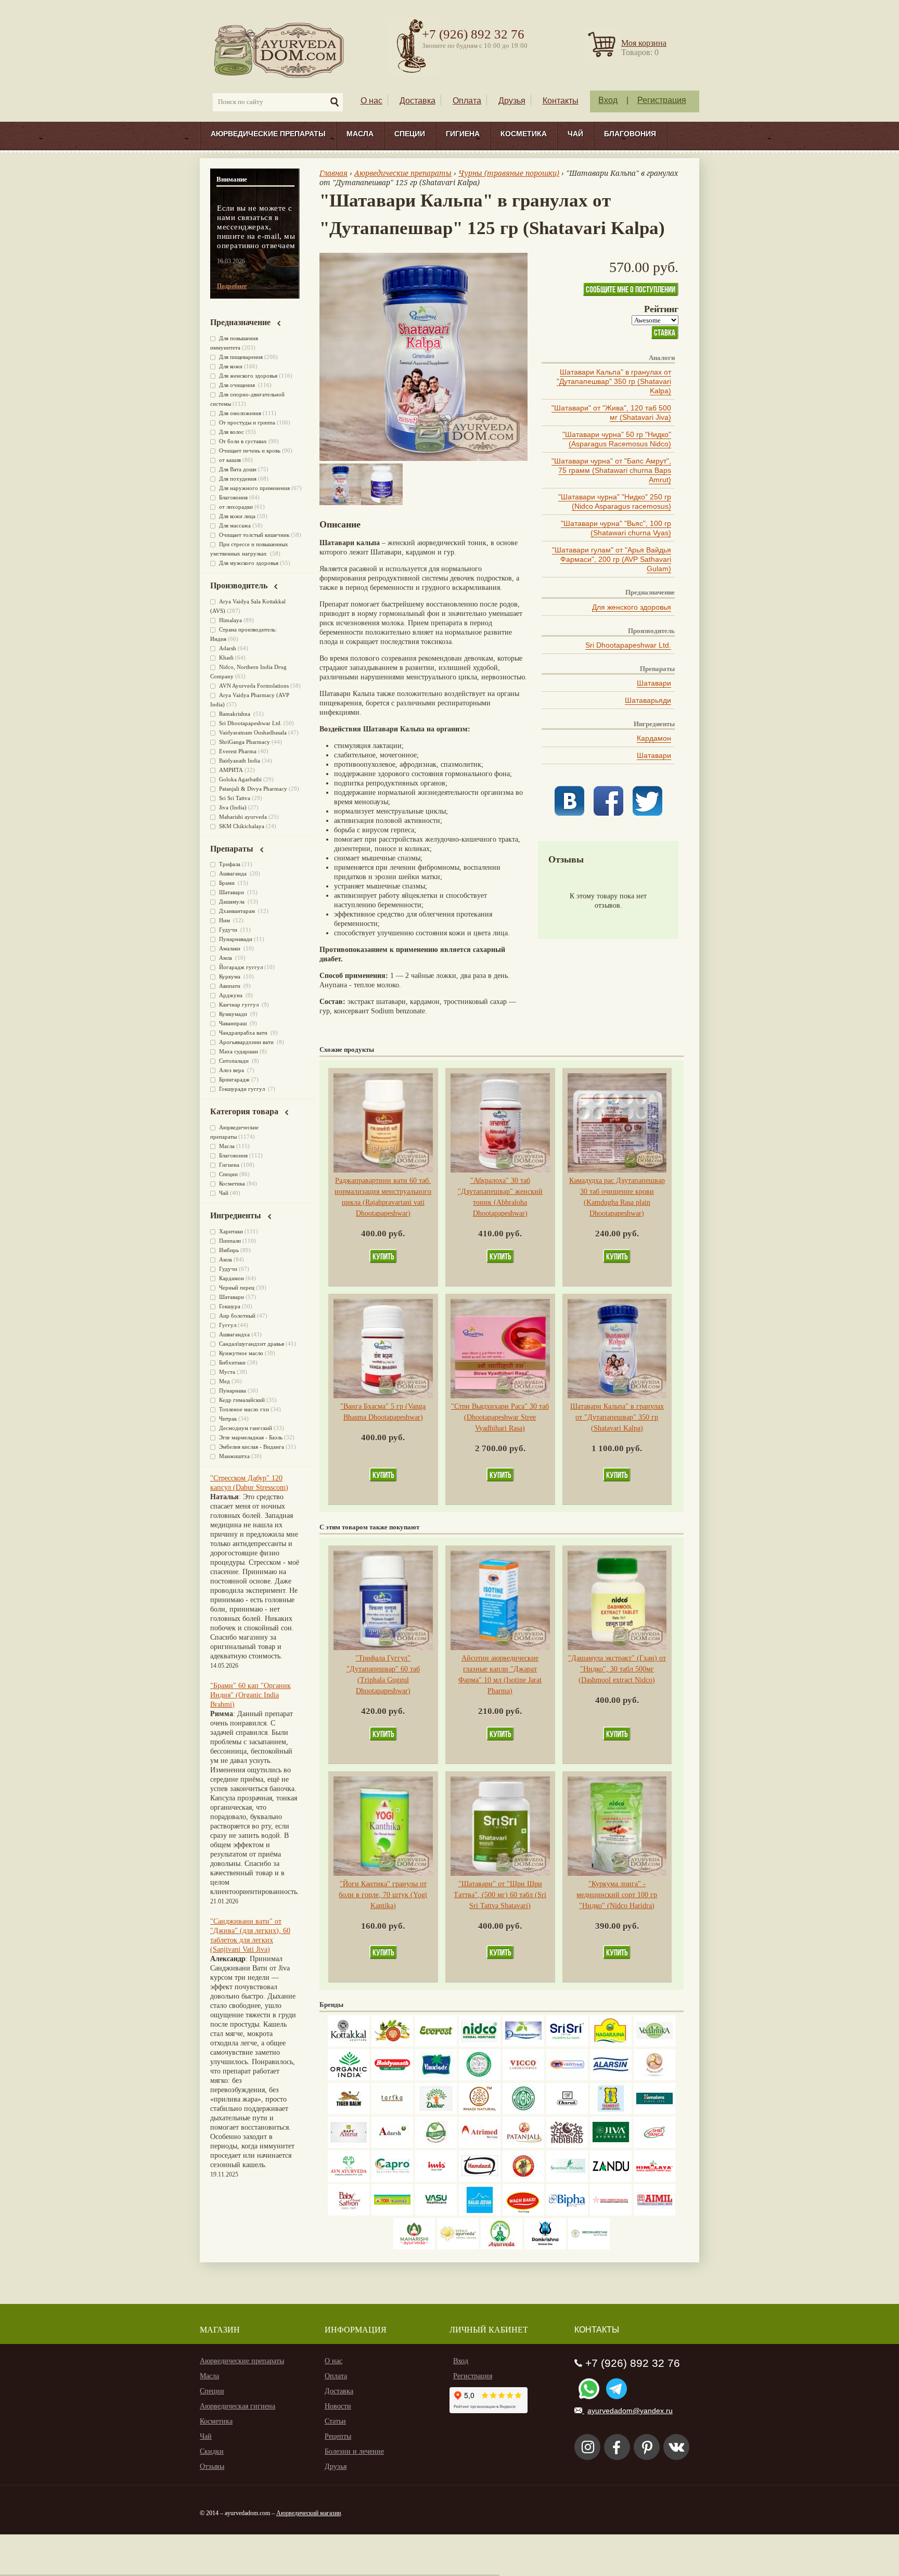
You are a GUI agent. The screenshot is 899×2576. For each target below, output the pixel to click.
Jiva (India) (233, 807)
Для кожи (231, 366)
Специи (410, 134)
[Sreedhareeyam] (589, 2247)
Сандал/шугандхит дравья (252, 1344)
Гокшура (230, 1306)
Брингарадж (234, 1079)
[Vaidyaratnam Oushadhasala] (523, 2112)
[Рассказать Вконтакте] (569, 813)
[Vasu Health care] (436, 2213)
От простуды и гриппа (247, 422)
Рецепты (338, 2436)
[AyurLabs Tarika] (392, 2112)
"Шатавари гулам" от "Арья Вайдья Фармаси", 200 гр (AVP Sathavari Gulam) (612, 559)
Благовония (630, 134)
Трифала (230, 864)
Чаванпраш (234, 1023)
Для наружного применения (254, 488)
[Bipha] (567, 2213)
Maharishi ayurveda (243, 817)
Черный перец (237, 1287)
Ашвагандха (234, 1334)
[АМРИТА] (567, 2146)
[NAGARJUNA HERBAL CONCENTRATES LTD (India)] (611, 2044)
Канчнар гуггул (240, 1004)
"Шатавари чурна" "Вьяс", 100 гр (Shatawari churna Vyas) (616, 528)
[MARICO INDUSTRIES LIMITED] (436, 2078)
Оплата (467, 101)
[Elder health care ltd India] (349, 2112)
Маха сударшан (239, 1051)
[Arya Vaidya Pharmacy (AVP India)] (392, 2044)
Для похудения (238, 479)
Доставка (418, 101)
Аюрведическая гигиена (237, 2406)
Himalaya (230, 620)
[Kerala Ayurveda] (458, 2247)
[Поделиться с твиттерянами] (647, 813)
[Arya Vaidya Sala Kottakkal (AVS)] (349, 2044)
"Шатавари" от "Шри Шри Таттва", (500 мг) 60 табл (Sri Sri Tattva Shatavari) (500, 1895)
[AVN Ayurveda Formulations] (349, 2179)
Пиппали (230, 1241)
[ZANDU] (611, 2179)
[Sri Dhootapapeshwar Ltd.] (523, 2044)
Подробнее (232, 286)
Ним (225, 920)
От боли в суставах (243, 441)
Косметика (524, 134)
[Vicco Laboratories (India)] (523, 2078)
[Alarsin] (611, 2078)
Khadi (226, 658)
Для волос (232, 432)
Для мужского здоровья (249, 563)
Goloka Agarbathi (240, 779)
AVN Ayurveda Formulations (254, 686)
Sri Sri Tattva (235, 798)
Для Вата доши (238, 469)
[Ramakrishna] (545, 2247)
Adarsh (228, 648)
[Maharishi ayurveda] (414, 2247)
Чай (575, 134)
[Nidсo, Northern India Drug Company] (480, 2044)
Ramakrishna (235, 714)
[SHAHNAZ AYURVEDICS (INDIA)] (567, 2179)
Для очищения (238, 385)
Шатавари (654, 683)
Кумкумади (234, 1014)
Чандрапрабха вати (244, 1033)
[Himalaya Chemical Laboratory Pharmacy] (654, 2179)
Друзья (512, 101)
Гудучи (229, 930)
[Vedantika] (654, 2044)
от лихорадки (236, 507)
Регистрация (662, 100)
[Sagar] (502, 2247)
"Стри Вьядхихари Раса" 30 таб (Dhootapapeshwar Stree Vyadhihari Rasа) (500, 1417)
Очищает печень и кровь (250, 450)
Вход (608, 100)
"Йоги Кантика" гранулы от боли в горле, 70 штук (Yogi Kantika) (383, 1895)
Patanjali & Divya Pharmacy (253, 789)
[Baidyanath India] (392, 2078)
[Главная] (280, 50)
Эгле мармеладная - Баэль (251, 1437)
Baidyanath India (240, 761)
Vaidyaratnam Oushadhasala (253, 732)
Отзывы (212, 2466)
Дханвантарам (238, 911)
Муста (227, 1372)
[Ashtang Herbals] (436, 2146)
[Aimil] (654, 2213)
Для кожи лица (237, 516)
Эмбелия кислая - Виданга (252, 1447)
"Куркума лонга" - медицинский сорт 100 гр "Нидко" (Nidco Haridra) (617, 1895)
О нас (371, 101)
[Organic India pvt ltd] (349, 2078)
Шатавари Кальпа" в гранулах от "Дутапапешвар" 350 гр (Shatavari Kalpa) (614, 381)
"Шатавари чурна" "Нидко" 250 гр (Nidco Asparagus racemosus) (615, 501)
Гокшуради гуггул (243, 1089)
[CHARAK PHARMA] (567, 2112)
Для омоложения (240, 413)
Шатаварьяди (648, 700)
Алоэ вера (232, 1070)
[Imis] (436, 2179)
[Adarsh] (392, 2146)
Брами (228, 883)
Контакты (561, 101)
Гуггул (228, 1325)
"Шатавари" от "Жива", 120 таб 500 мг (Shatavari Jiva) (611, 413)
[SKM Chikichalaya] (611, 2213)
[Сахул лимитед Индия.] (654, 2078)
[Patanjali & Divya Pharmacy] (523, 2146)
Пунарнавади (236, 939)
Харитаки (231, 1231)
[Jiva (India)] (611, 2146)
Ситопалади (235, 1061)
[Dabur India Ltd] (436, 2112)
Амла (226, 958)
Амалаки (230, 948)
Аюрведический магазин (309, 2513)
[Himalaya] (654, 2112)
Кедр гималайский (242, 1400)
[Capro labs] (392, 2179)
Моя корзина (644, 43)
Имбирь (229, 1250)
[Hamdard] (480, 2179)
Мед (224, 1381)
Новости (338, 2406)
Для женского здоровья (632, 607)
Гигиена (463, 134)
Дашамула (233, 901)
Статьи (335, 2421)
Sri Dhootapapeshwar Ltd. (628, 645)
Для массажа (235, 525)
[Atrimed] (480, 2146)
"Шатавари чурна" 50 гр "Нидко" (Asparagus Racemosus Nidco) (617, 439)
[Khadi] (480, 2112)
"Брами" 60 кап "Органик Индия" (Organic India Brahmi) (251, 1695)
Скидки (212, 2451)
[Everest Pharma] (436, 2044)
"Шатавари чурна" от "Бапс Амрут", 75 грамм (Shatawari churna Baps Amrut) (611, 470)
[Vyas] (523, 2179)
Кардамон (654, 738)
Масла (360, 134)
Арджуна (232, 995)
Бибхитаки (232, 1362)
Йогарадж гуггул (241, 967)
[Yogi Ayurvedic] (392, 2213)
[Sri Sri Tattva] (567, 2044)
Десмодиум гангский (246, 1428)
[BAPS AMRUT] (349, 2146)
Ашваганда (234, 873)
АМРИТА (231, 770)
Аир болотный (237, 1316)
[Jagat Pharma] (567, 2078)
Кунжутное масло (241, 1353)
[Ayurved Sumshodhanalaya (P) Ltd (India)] (480, 2213)
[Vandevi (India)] (611, 2112)
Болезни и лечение (354, 2451)
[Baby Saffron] (349, 2213)
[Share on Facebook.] (608, 813)
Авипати (230, 986)
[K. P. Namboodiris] (480, 2078)
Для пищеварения (241, 357)
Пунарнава (233, 1390)
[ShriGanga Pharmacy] (654, 2146)
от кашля (230, 460)
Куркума (230, 976)
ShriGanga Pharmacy (245, 742)
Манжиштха (234, 1456)
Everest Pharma (238, 751)
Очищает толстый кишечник (254, 535)
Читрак (228, 1419)
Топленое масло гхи (244, 1409)
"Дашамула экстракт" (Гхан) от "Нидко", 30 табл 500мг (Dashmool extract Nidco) (617, 1669)
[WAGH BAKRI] (523, 2213)
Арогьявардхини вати (247, 1042)
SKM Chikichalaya (242, 826)
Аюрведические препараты (268, 134)
